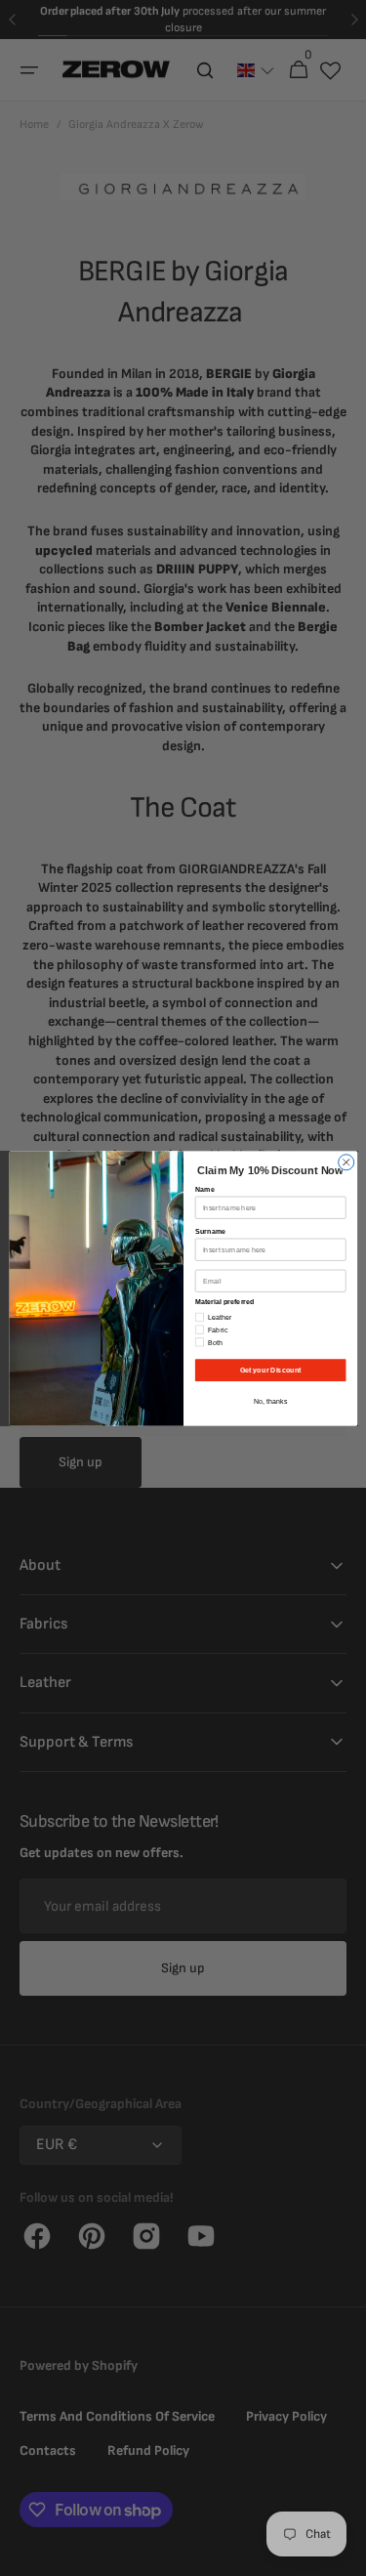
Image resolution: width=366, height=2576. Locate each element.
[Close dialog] (346, 1161)
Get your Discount (270, 1370)
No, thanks (270, 1401)
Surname (210, 1231)
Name (204, 1189)
